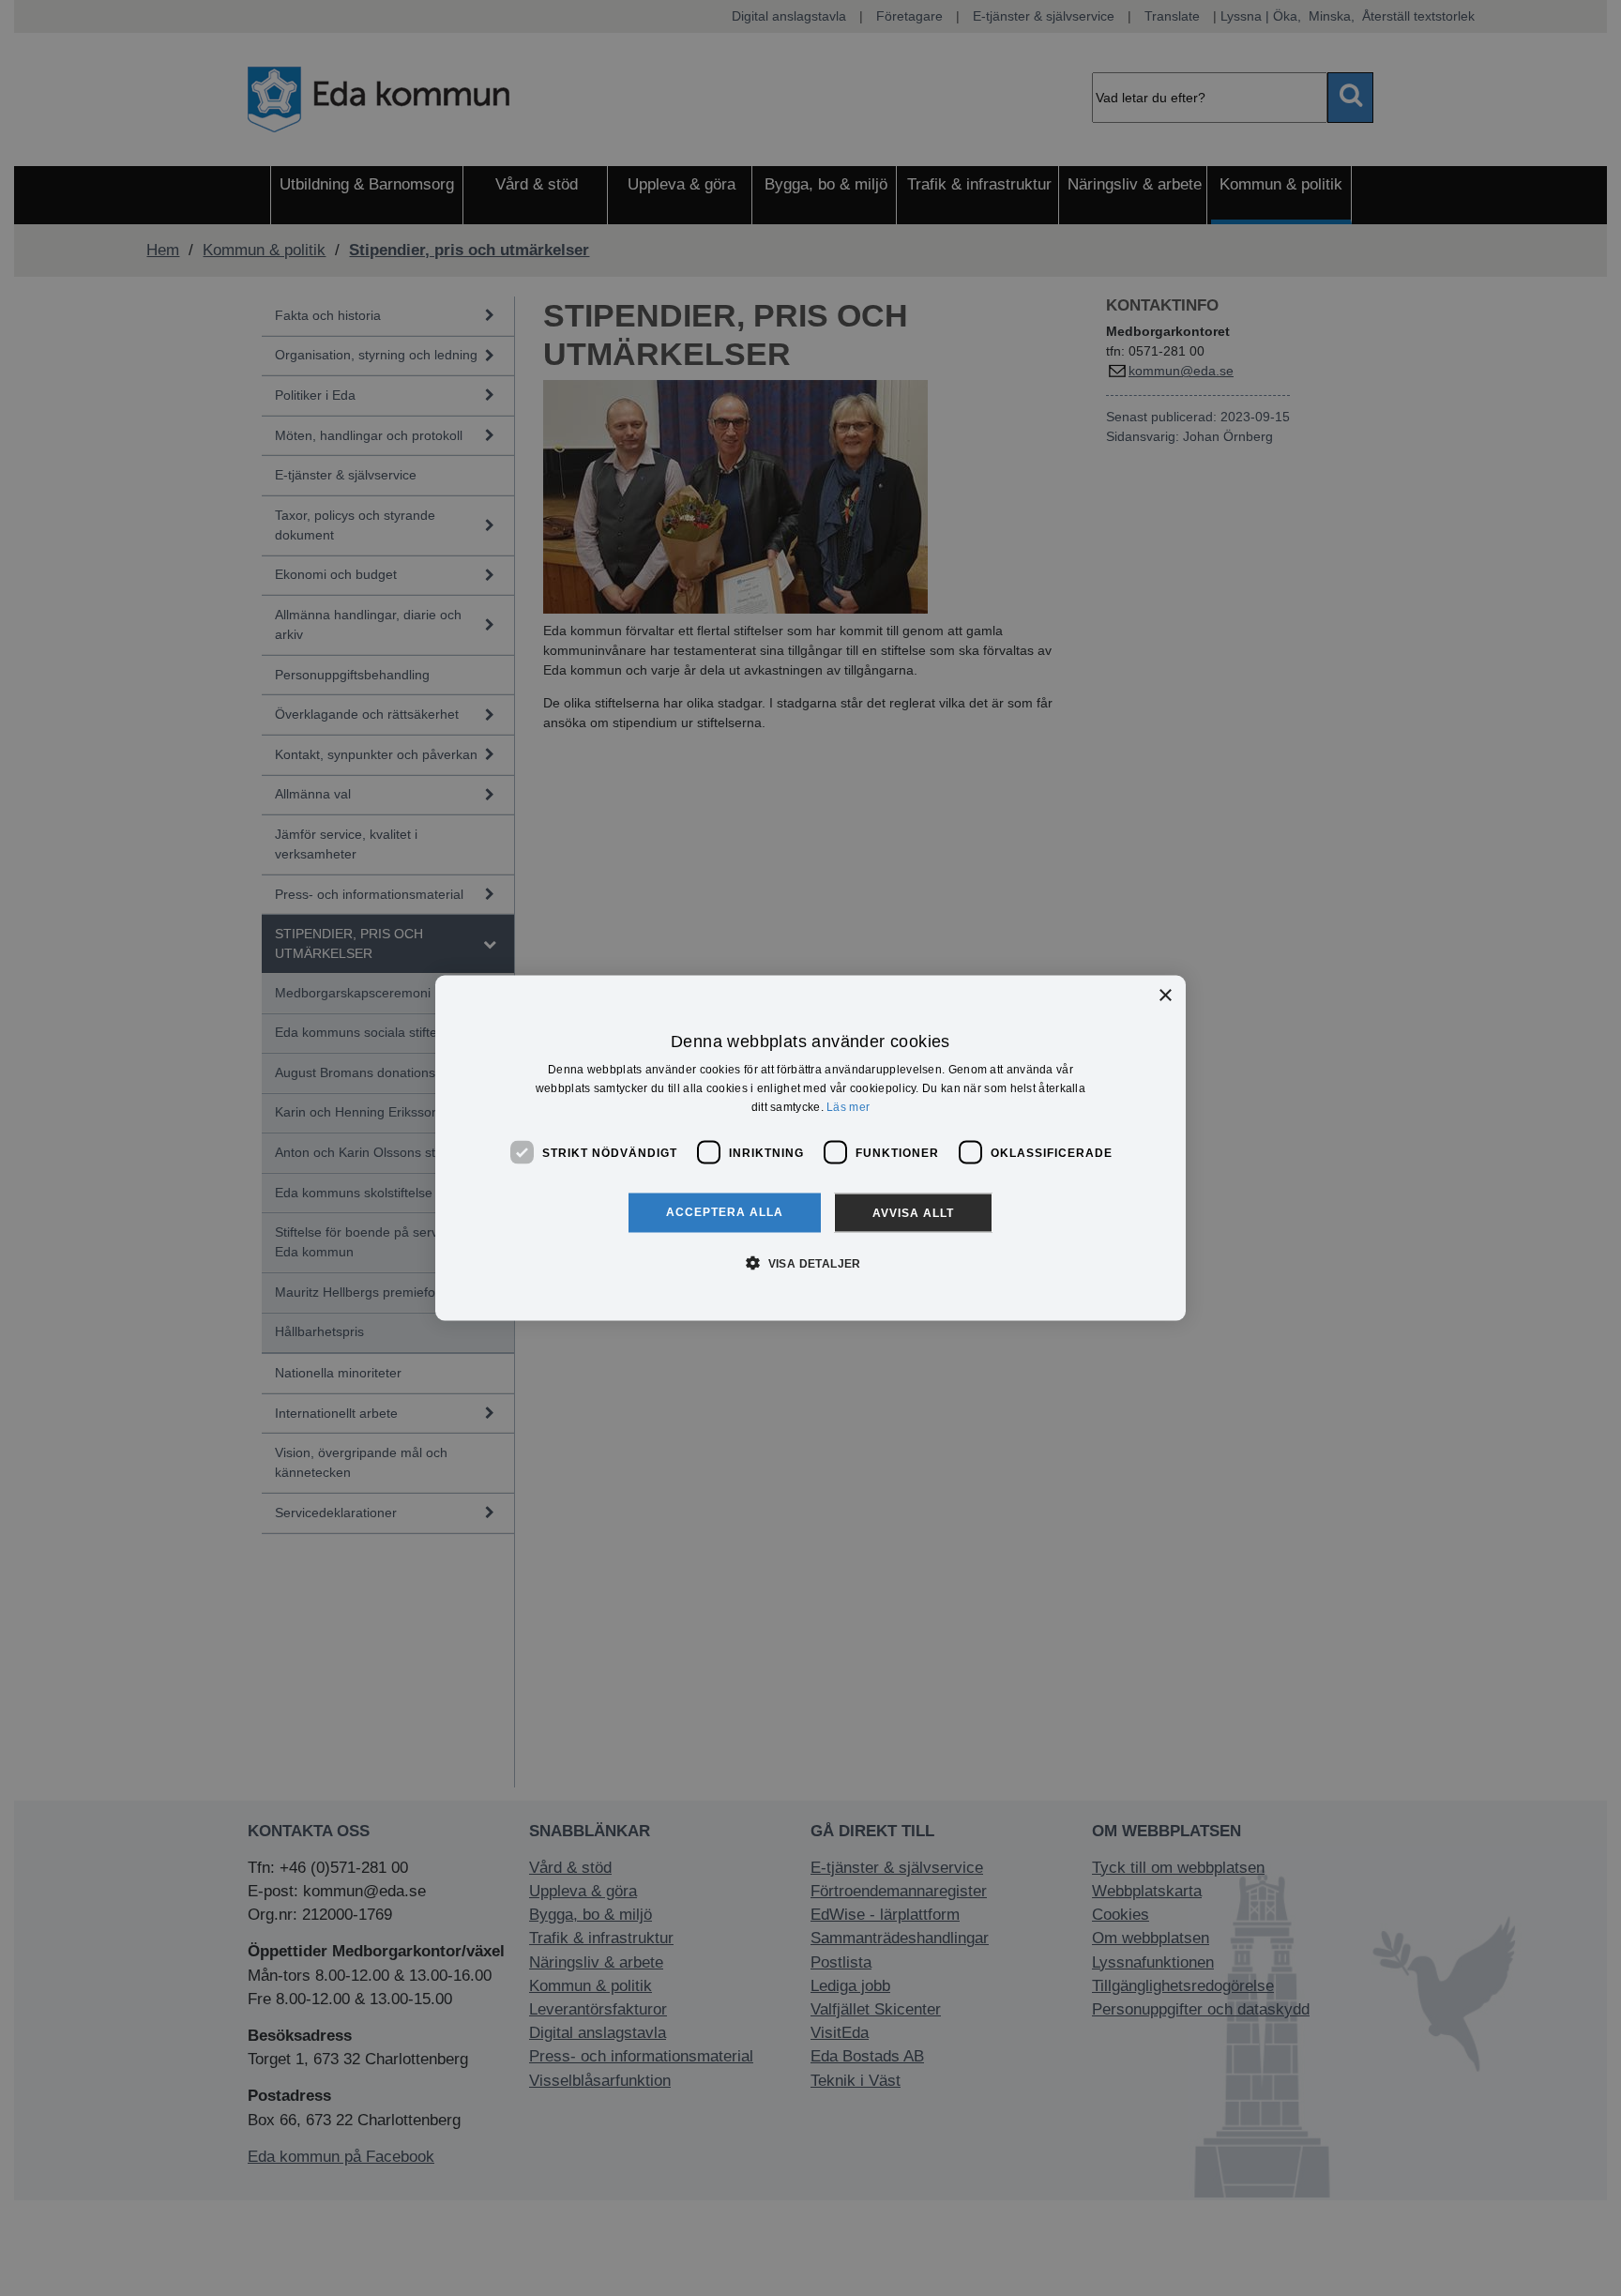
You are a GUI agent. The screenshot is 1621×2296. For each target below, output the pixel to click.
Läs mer (848, 1106)
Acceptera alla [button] (725, 1212)
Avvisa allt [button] (913, 1213)
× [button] (1165, 995)
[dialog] (810, 1148)
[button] (810, 1263)
